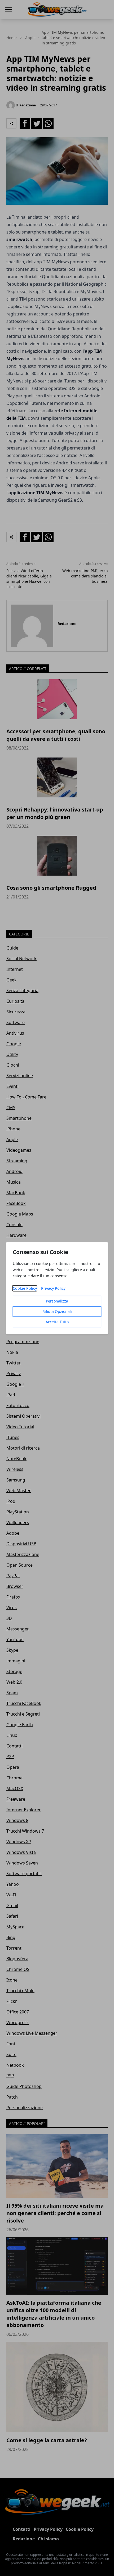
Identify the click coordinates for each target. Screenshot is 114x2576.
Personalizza (57, 1301)
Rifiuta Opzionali (57, 1311)
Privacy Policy (53, 1288)
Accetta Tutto (57, 1322)
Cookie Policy (25, 1288)
